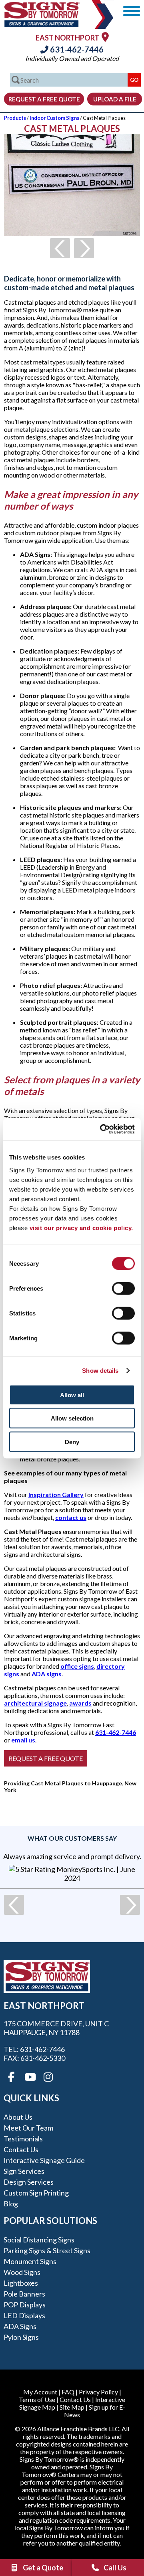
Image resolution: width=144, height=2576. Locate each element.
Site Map (72, 2407)
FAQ (68, 2392)
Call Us (115, 2568)
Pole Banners (24, 2294)
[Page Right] (84, 248)
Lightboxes (21, 2283)
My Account (40, 2392)
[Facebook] (11, 2077)
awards (80, 1703)
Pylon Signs (21, 2337)
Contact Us (21, 2149)
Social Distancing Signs (39, 2240)
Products (15, 118)
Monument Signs (30, 2261)
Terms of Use (37, 2399)
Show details (100, 1371)
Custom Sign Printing (36, 2193)
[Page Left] (60, 248)
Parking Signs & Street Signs (47, 2250)
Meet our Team (28, 2128)
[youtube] (30, 2077)
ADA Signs (20, 2326)
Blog (11, 2204)
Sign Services (24, 2171)
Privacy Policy (98, 2392)
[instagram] (48, 2077)
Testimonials (23, 2139)
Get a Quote (43, 2568)
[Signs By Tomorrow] (42, 25)
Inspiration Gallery (56, 1494)
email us (23, 1740)
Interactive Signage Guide (44, 2160)
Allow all (72, 1395)
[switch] (123, 1288)
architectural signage (35, 1703)
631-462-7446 (76, 49)
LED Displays (24, 2315)
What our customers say (72, 1838)
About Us (18, 2117)
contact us (71, 1517)
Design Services (29, 2182)
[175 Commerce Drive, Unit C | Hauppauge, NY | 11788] (105, 37)
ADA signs (47, 1674)
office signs (77, 1666)
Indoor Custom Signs (54, 118)
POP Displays (25, 2305)
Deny (72, 1442)
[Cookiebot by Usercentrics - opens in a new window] (102, 1129)
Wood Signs (22, 2272)
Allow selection (72, 1418)
